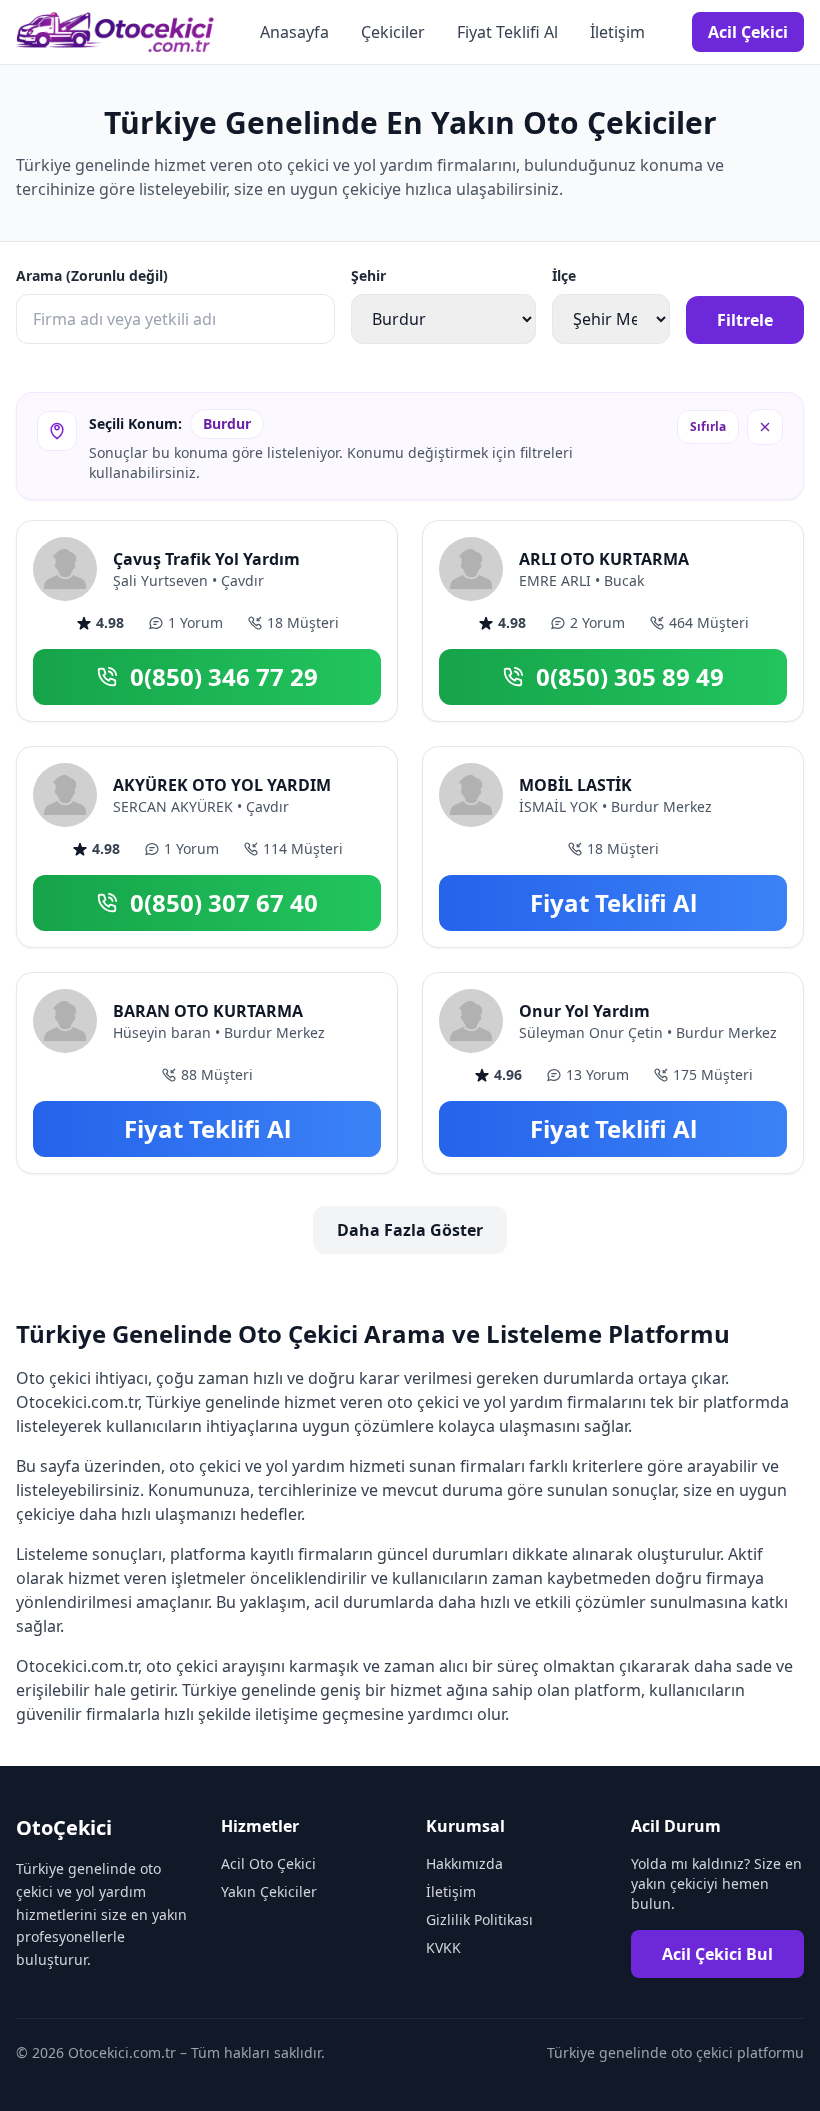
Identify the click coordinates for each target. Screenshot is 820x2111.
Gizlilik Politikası (479, 1919)
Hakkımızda (464, 1863)
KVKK (443, 1947)
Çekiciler (393, 32)
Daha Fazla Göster (410, 1230)
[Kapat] (765, 427)
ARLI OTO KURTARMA (604, 559)
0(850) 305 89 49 (630, 676)
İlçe (564, 275)
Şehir (368, 275)
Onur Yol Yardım (584, 1011)
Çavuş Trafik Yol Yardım (206, 559)
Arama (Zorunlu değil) (92, 275)
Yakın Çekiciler (269, 1891)
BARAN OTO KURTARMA (208, 1011)
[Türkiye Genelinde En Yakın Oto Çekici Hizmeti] (115, 32)
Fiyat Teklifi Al (507, 32)
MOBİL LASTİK (575, 785)
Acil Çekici (748, 32)
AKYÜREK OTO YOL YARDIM (222, 785)
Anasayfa (294, 32)
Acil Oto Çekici (268, 1863)
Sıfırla (708, 426)
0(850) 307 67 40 (224, 902)
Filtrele (745, 320)
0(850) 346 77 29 (224, 676)
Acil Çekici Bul (717, 1954)
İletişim (617, 32)
